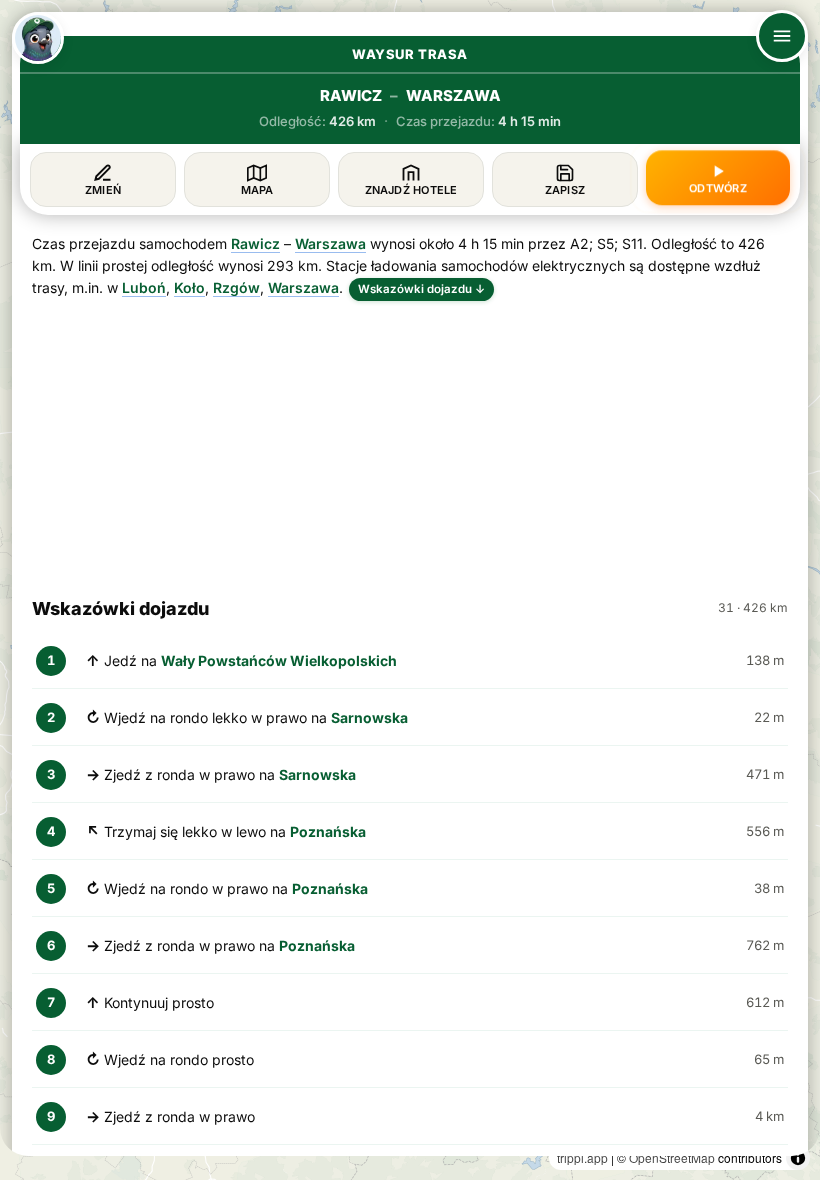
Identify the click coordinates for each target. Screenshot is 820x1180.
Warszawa (330, 243)
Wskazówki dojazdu (421, 289)
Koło (189, 287)
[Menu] (782, 36)
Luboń (144, 287)
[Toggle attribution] (798, 1158)
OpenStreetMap (672, 1157)
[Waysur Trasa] (38, 38)
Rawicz (255, 243)
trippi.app (582, 1157)
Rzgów (236, 287)
